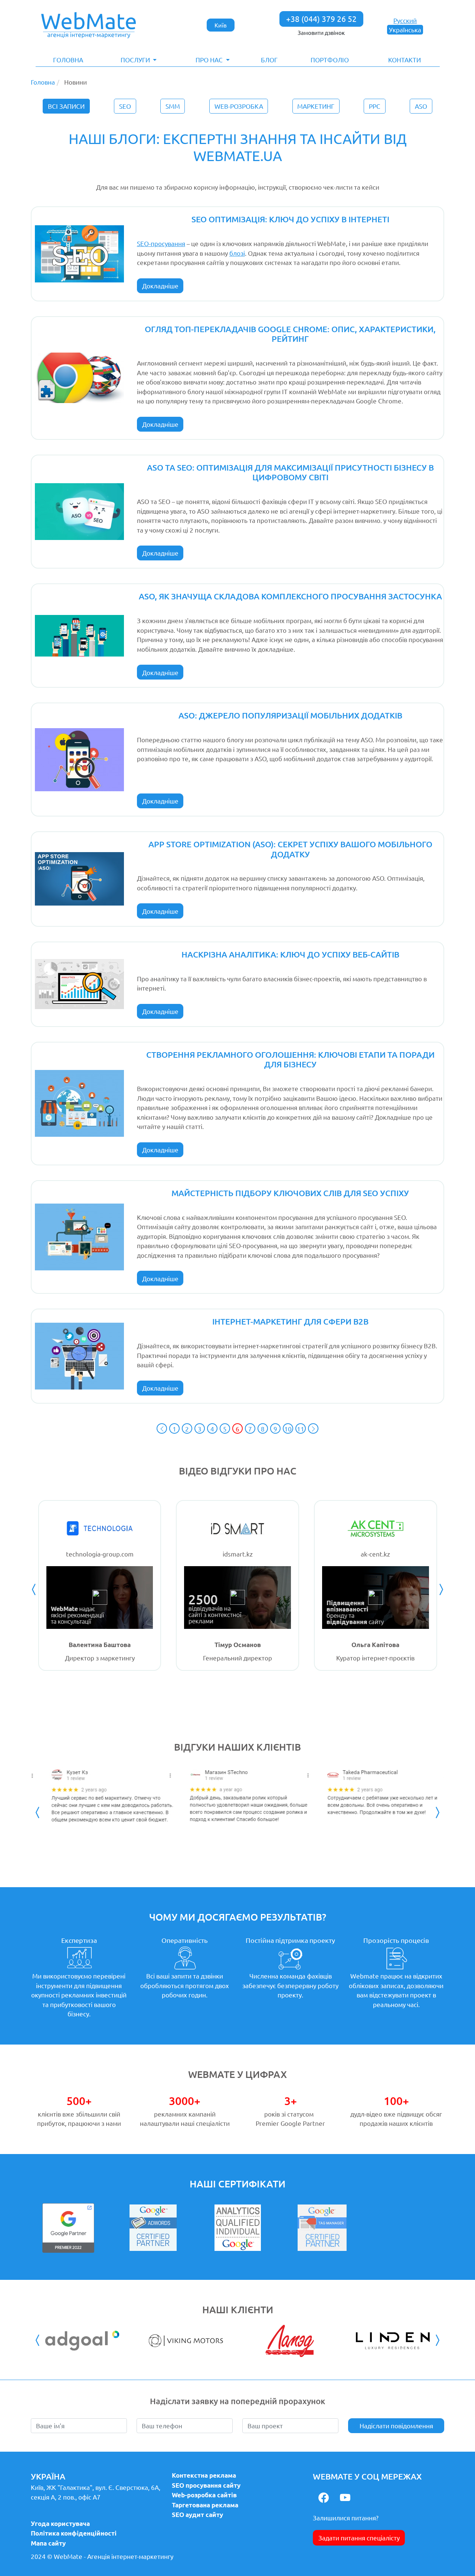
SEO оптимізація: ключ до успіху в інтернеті (290, 219)
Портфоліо (330, 60)
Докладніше (160, 286)
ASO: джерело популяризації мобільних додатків (290, 715)
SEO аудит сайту (197, 2515)
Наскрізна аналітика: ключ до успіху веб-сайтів (290, 954)
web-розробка (239, 106)
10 (288, 1429)
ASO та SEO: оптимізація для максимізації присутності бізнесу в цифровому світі (290, 472)
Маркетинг (316, 106)
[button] (139, 60)
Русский (405, 20)
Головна (68, 60)
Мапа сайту (48, 2543)
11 (301, 1429)
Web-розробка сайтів (204, 2495)
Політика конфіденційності (74, 2533)
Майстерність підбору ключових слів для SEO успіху (290, 1193)
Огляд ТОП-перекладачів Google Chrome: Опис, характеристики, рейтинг (290, 334)
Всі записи (66, 106)
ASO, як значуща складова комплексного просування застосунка (290, 596)
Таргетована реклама (205, 2505)
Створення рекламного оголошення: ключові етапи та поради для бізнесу (290, 1059)
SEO (125, 106)
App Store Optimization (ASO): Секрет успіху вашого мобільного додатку (290, 849)
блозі (237, 253)
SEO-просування (161, 243)
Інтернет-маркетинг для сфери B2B (290, 1321)
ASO (421, 106)
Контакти (404, 60)
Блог (269, 60)
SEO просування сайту (206, 2485)
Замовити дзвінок (321, 32)
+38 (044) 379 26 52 (321, 19)
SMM (173, 106)
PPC (375, 106)
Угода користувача (60, 2523)
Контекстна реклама (204, 2475)
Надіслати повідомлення (396, 2426)
